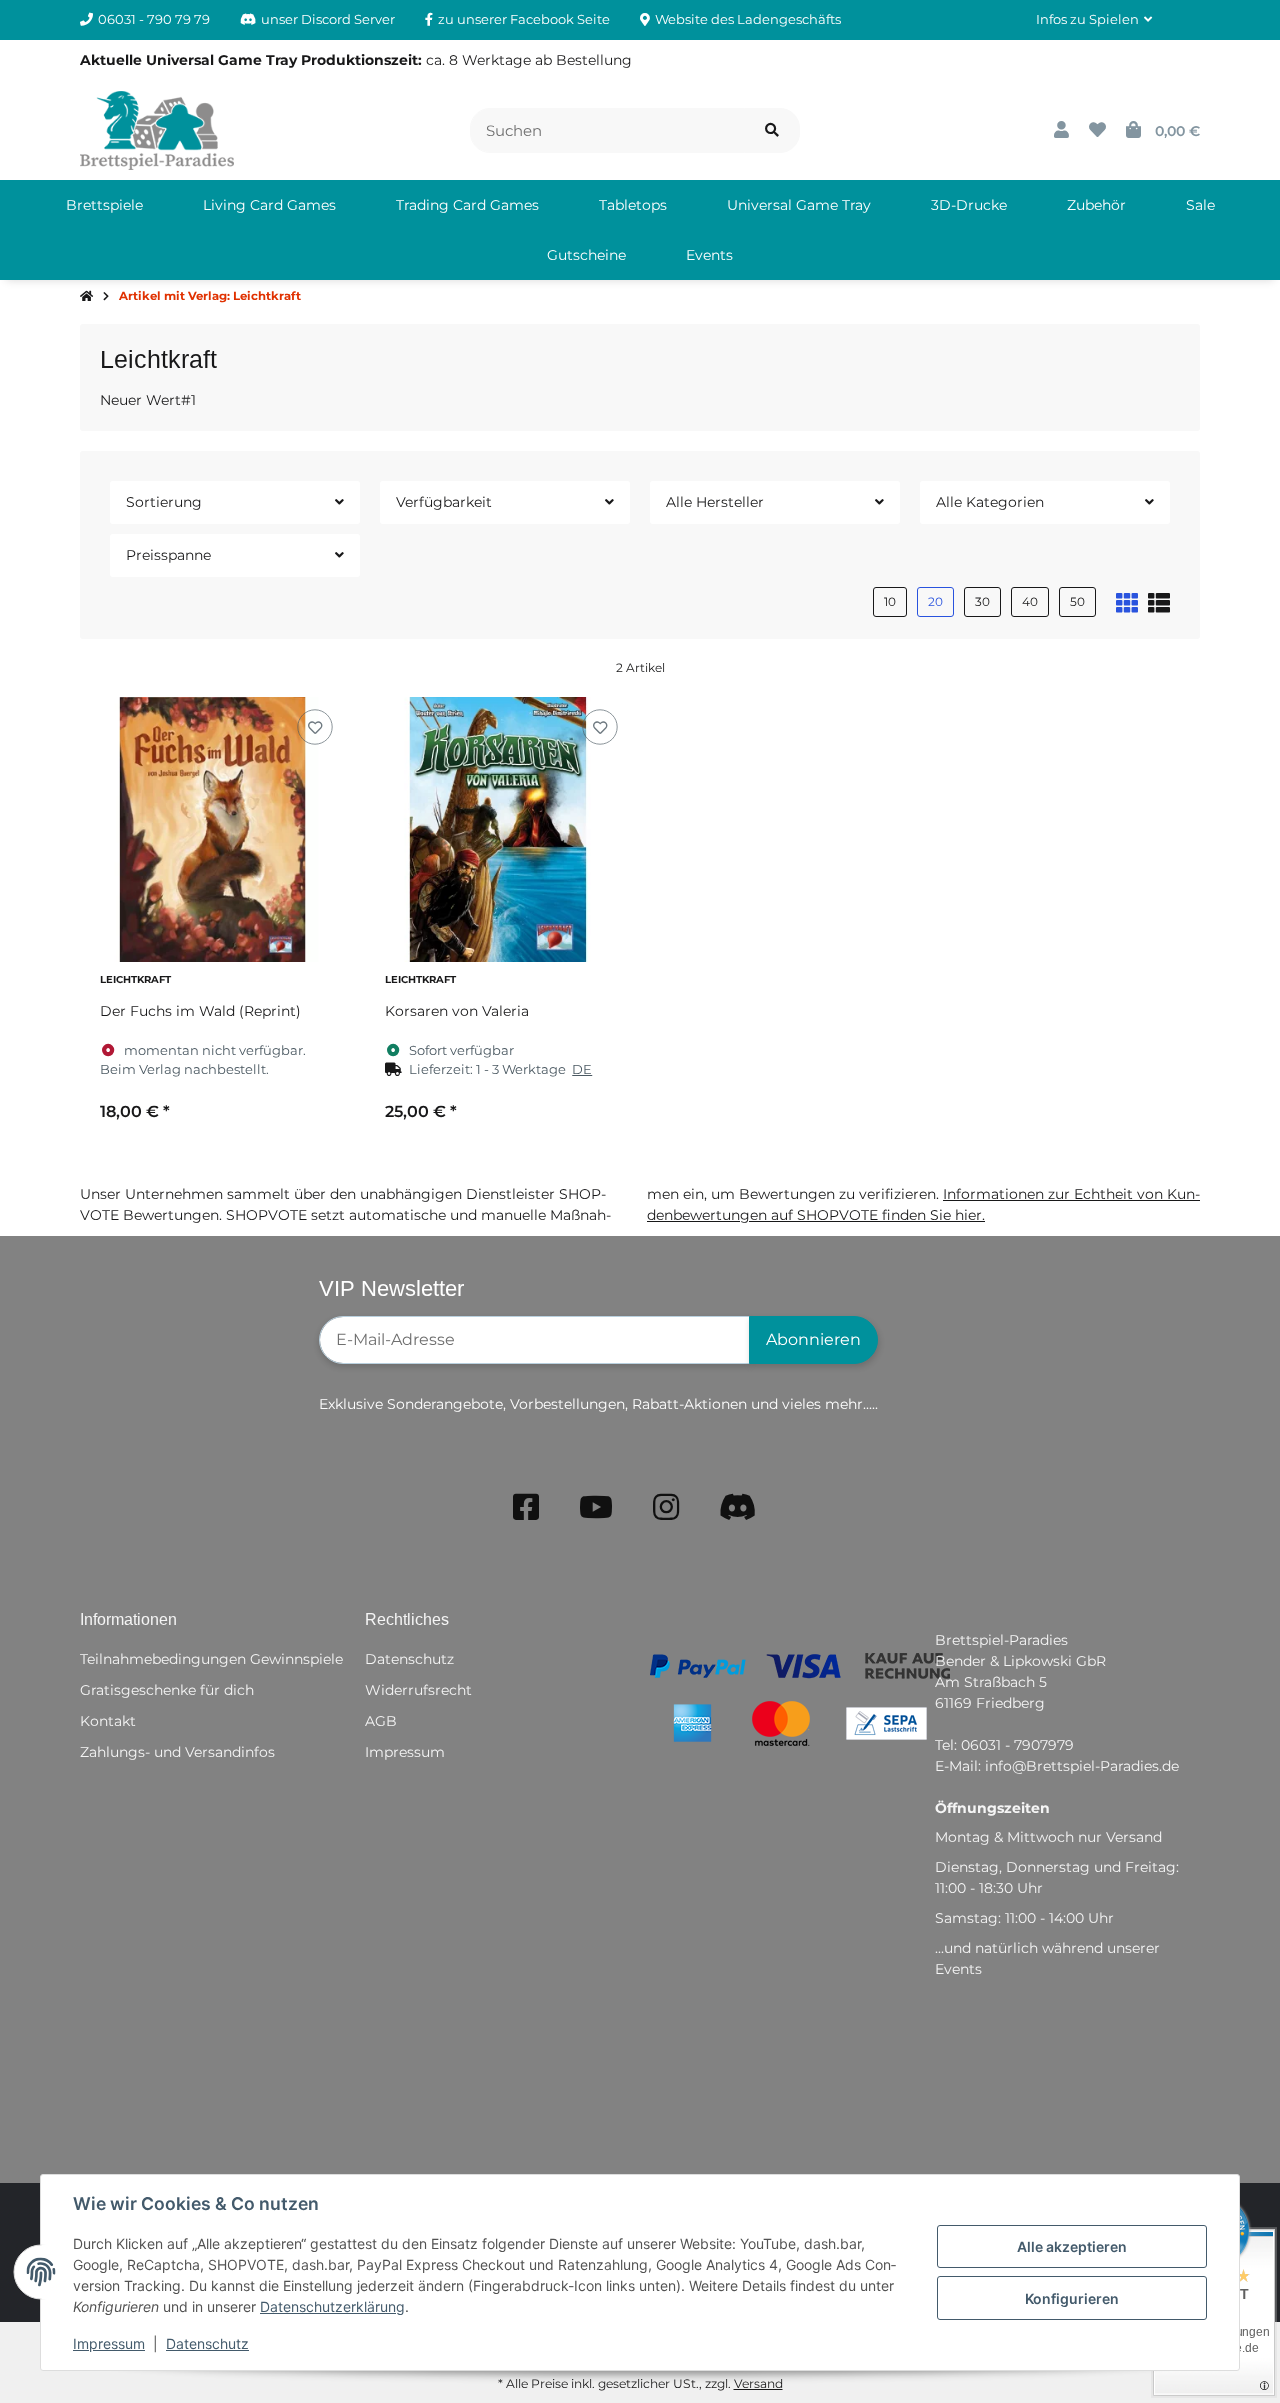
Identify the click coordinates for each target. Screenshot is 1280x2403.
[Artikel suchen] (772, 130)
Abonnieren (813, 1339)
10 (890, 601)
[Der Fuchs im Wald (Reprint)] (212, 829)
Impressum (109, 2343)
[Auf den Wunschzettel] (314, 726)
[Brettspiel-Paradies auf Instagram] (666, 1507)
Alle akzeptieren (1072, 2246)
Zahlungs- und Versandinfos (177, 1752)
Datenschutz (207, 2343)
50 (1077, 601)
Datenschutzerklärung (332, 2306)
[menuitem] (104, 205)
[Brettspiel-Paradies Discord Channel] (738, 1507)
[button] (1094, 20)
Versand (758, 2383)
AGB (381, 1721)
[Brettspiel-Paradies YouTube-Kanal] (596, 1507)
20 (935, 601)
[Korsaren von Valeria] (497, 829)
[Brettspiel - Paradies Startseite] (157, 129)
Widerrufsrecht (418, 1690)
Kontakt (108, 1721)
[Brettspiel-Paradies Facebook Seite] (526, 1507)
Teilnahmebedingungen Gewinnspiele (211, 1659)
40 (1030, 601)
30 (982, 601)
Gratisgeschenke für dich (167, 1690)
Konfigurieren (1072, 2298)
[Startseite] (86, 297)
